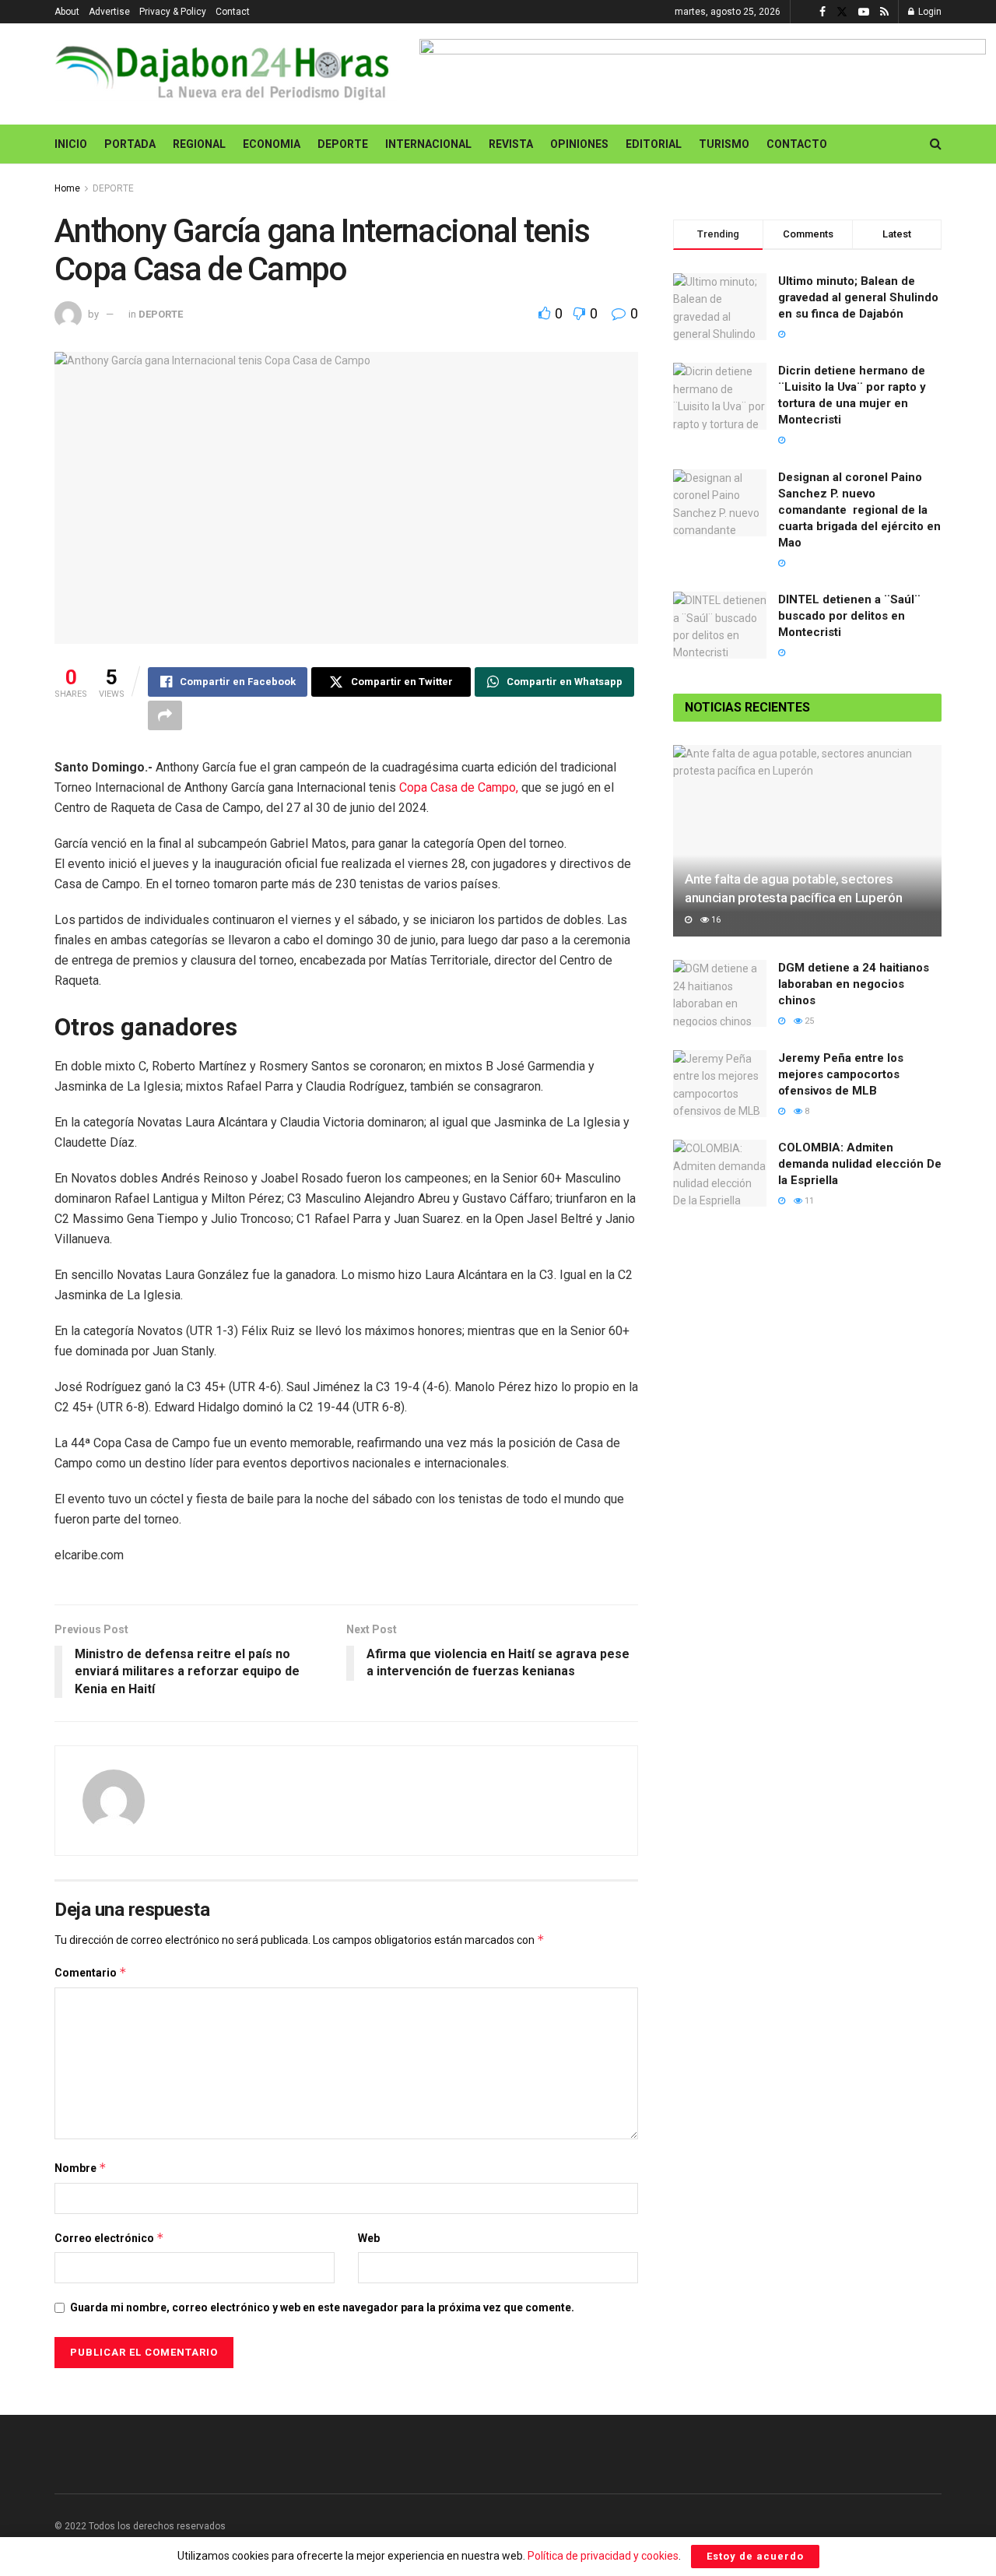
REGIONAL (199, 144)
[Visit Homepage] (226, 74)
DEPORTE (343, 144)
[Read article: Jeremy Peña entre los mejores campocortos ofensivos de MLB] (720, 1084)
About (67, 12)
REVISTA (511, 144)
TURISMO (724, 144)
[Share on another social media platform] (165, 715)
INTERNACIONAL (428, 144)
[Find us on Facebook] (822, 12)
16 (715, 920)
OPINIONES (579, 144)
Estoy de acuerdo (755, 2556)
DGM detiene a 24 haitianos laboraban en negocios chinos (854, 984)
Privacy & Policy (173, 12)
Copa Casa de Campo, (460, 787)
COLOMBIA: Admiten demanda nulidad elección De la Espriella (860, 1164)
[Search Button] (936, 144)
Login (929, 12)
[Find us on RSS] (884, 12)
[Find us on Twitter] (842, 12)
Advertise (109, 12)
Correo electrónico (109, 2238)
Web (369, 2238)
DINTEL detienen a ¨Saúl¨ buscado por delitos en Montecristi (849, 616)
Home (67, 188)
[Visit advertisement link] (703, 74)
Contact (233, 12)
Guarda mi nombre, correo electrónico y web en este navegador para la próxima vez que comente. (322, 2307)
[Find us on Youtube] (864, 12)
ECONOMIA (272, 144)
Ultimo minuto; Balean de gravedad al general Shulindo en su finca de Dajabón (858, 297)
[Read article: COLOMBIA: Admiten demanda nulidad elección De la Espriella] (720, 1173)
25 (808, 1021)
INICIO (71, 144)
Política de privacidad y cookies (603, 2556)
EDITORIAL (654, 144)
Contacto (797, 144)
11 (808, 1201)
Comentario (91, 1972)
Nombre (81, 2168)
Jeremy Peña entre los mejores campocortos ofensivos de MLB (841, 1074)
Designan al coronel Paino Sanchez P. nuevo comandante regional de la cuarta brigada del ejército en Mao (859, 510)
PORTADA (130, 144)
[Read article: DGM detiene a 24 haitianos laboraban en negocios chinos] (720, 993)
